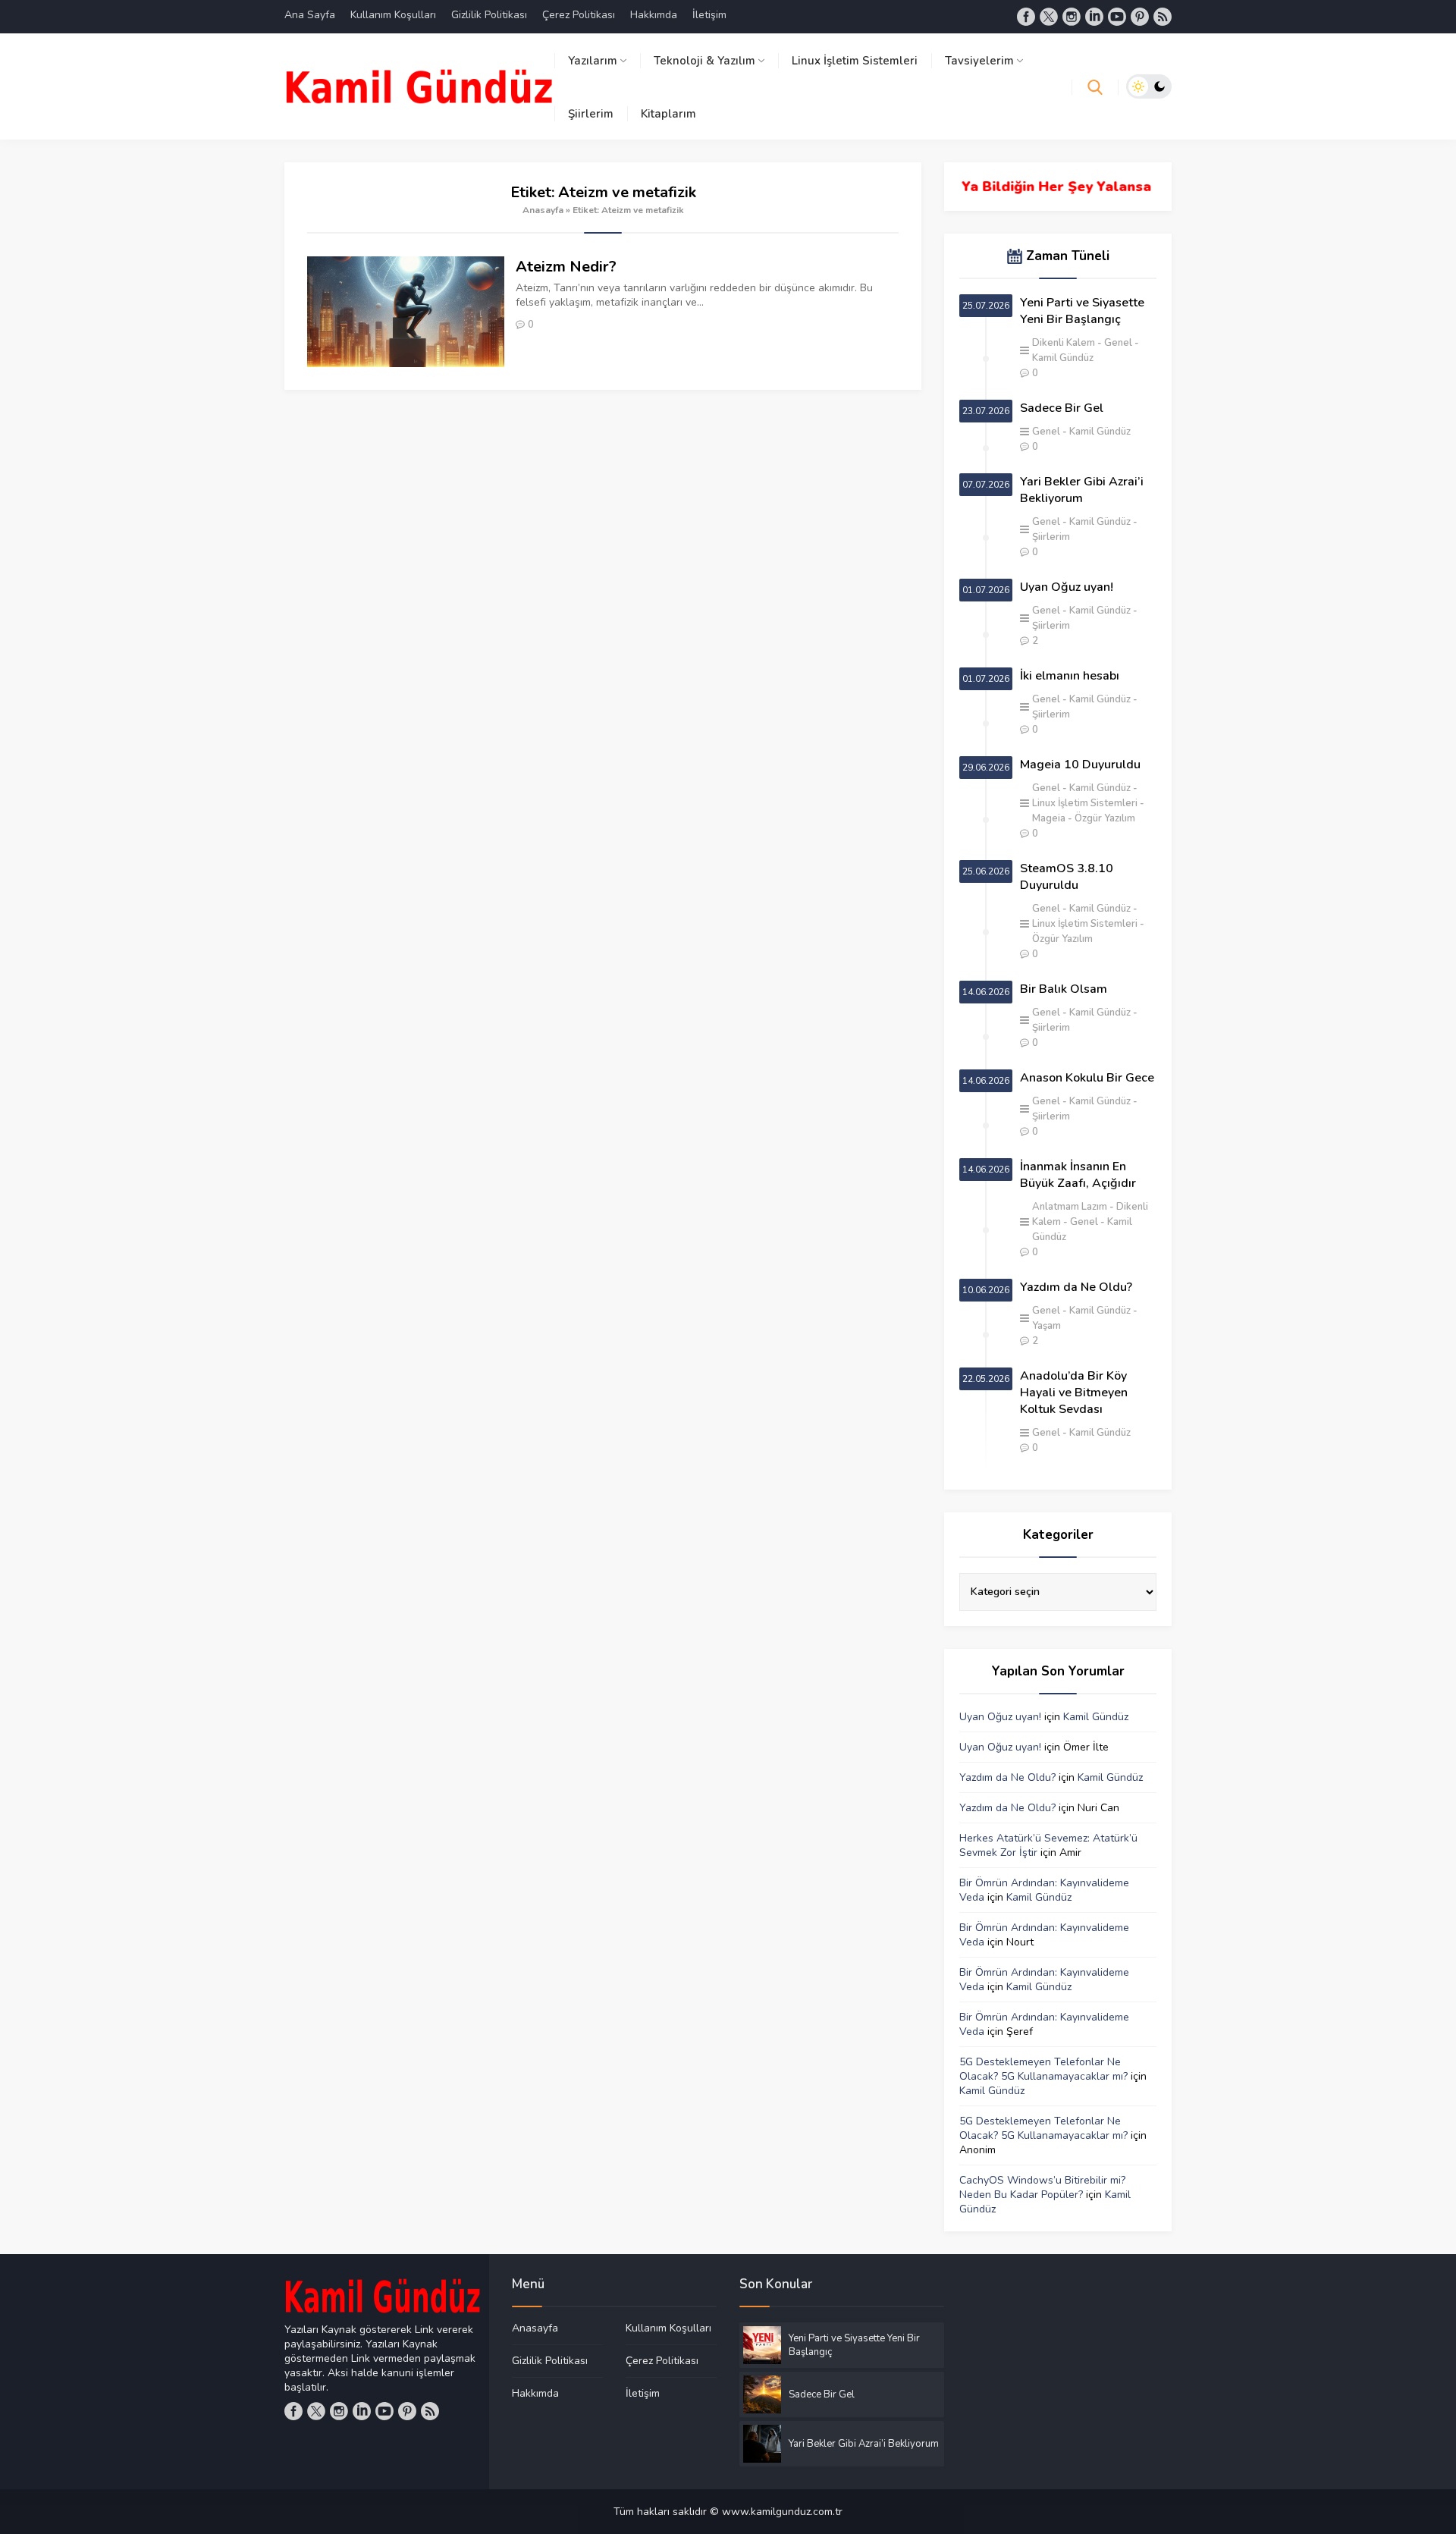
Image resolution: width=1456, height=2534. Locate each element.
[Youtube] (1117, 17)
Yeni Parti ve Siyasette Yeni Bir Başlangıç (1082, 311)
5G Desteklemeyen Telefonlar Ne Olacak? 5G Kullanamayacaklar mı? (1043, 2069)
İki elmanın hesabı (1070, 676)
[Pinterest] (1140, 17)
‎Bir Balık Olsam (1064, 989)
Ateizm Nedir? (566, 267)
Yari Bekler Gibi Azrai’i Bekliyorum (1082, 490)
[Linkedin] (1094, 17)
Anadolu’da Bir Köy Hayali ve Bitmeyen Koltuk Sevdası (1074, 1393)
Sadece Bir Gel (1062, 408)
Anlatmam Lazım (1070, 1207)
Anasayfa (543, 210)
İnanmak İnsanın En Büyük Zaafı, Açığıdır (1078, 1175)
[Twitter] (1049, 17)
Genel (1118, 343)
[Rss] (1163, 17)
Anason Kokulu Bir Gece (1087, 1078)
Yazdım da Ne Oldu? (1076, 1287)
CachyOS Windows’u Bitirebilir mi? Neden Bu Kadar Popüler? (1042, 2187)
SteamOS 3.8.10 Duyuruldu (1067, 877)
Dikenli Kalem (1064, 343)
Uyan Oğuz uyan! (1067, 587)
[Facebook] (1026, 17)
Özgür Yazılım (1105, 818)
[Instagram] (1072, 17)
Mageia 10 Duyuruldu (1080, 765)
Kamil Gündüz (1100, 432)
